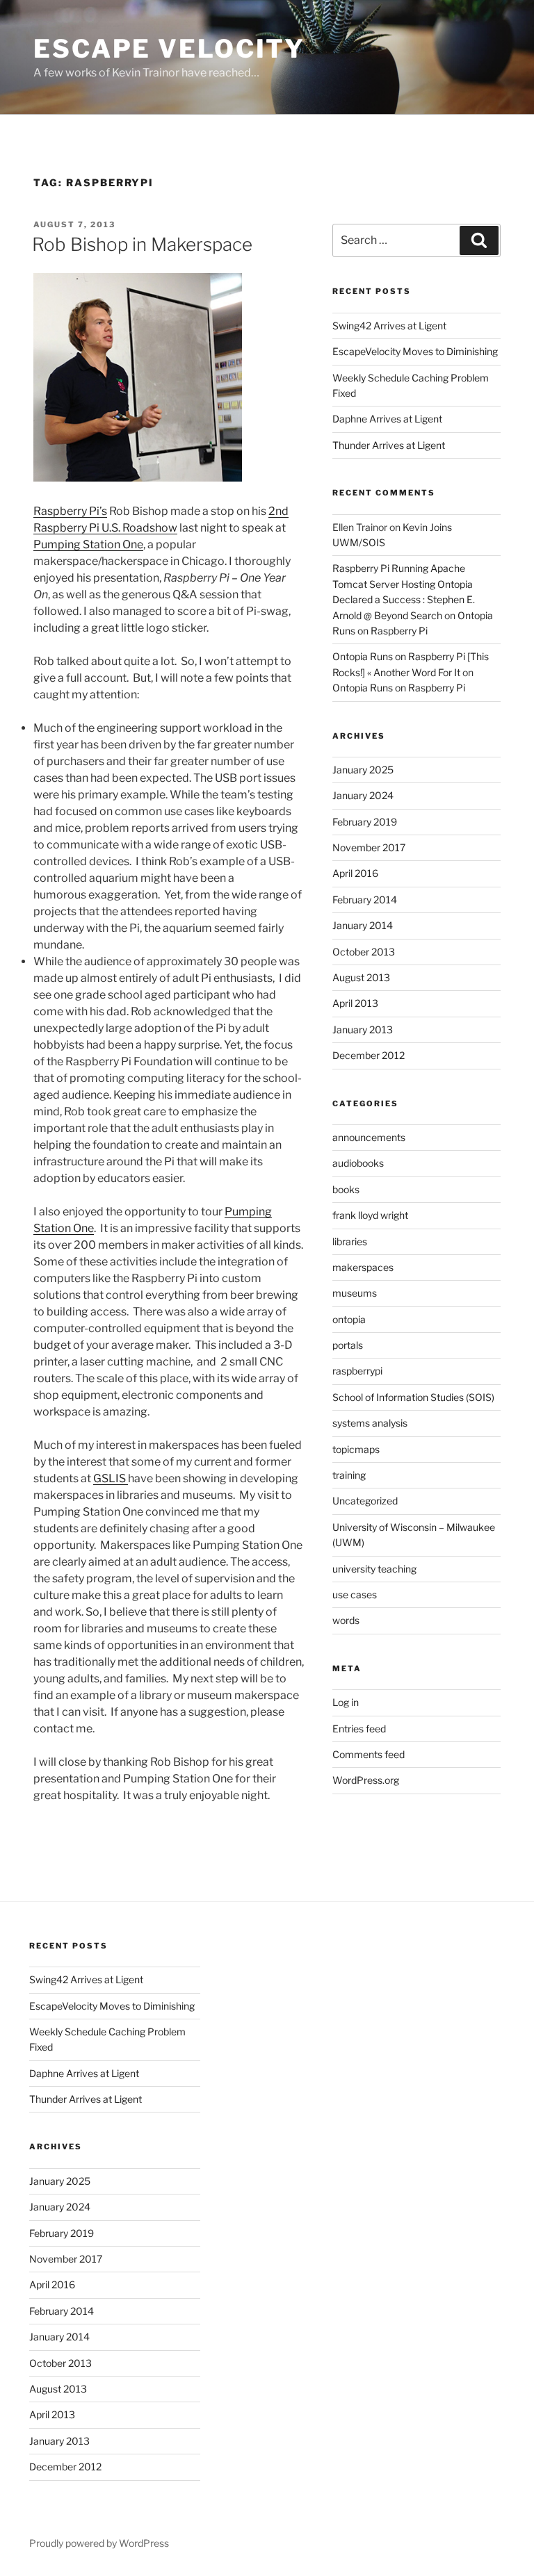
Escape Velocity (169, 49)
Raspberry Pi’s (70, 511)
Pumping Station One (88, 544)
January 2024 (363, 795)
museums (355, 1293)
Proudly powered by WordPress (99, 2543)
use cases (355, 1594)
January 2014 (363, 925)
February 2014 (365, 900)
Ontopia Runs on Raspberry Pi (399, 688)
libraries (350, 1241)
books (346, 1189)
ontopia (349, 1319)
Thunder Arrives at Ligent (389, 445)
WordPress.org (366, 1780)
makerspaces (363, 1267)
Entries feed (359, 1729)
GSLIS (111, 1478)
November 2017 (369, 847)
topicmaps (356, 1449)
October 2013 (364, 952)
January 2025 (363, 770)
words (346, 1620)
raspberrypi (357, 1371)
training (349, 1475)
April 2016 (355, 873)
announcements (369, 1137)
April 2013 (355, 1003)
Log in (346, 1702)
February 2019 (365, 822)
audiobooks (358, 1163)
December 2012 (369, 1055)
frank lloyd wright (370, 1215)
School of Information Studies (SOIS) (413, 1397)
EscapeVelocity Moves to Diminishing (415, 351)
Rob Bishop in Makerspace (142, 244)
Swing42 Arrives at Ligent (389, 326)
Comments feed (369, 1754)
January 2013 (363, 1029)
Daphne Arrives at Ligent (387, 419)
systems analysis (370, 1423)
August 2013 (361, 977)
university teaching (374, 1569)
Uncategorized (365, 1501)
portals (348, 1345)
